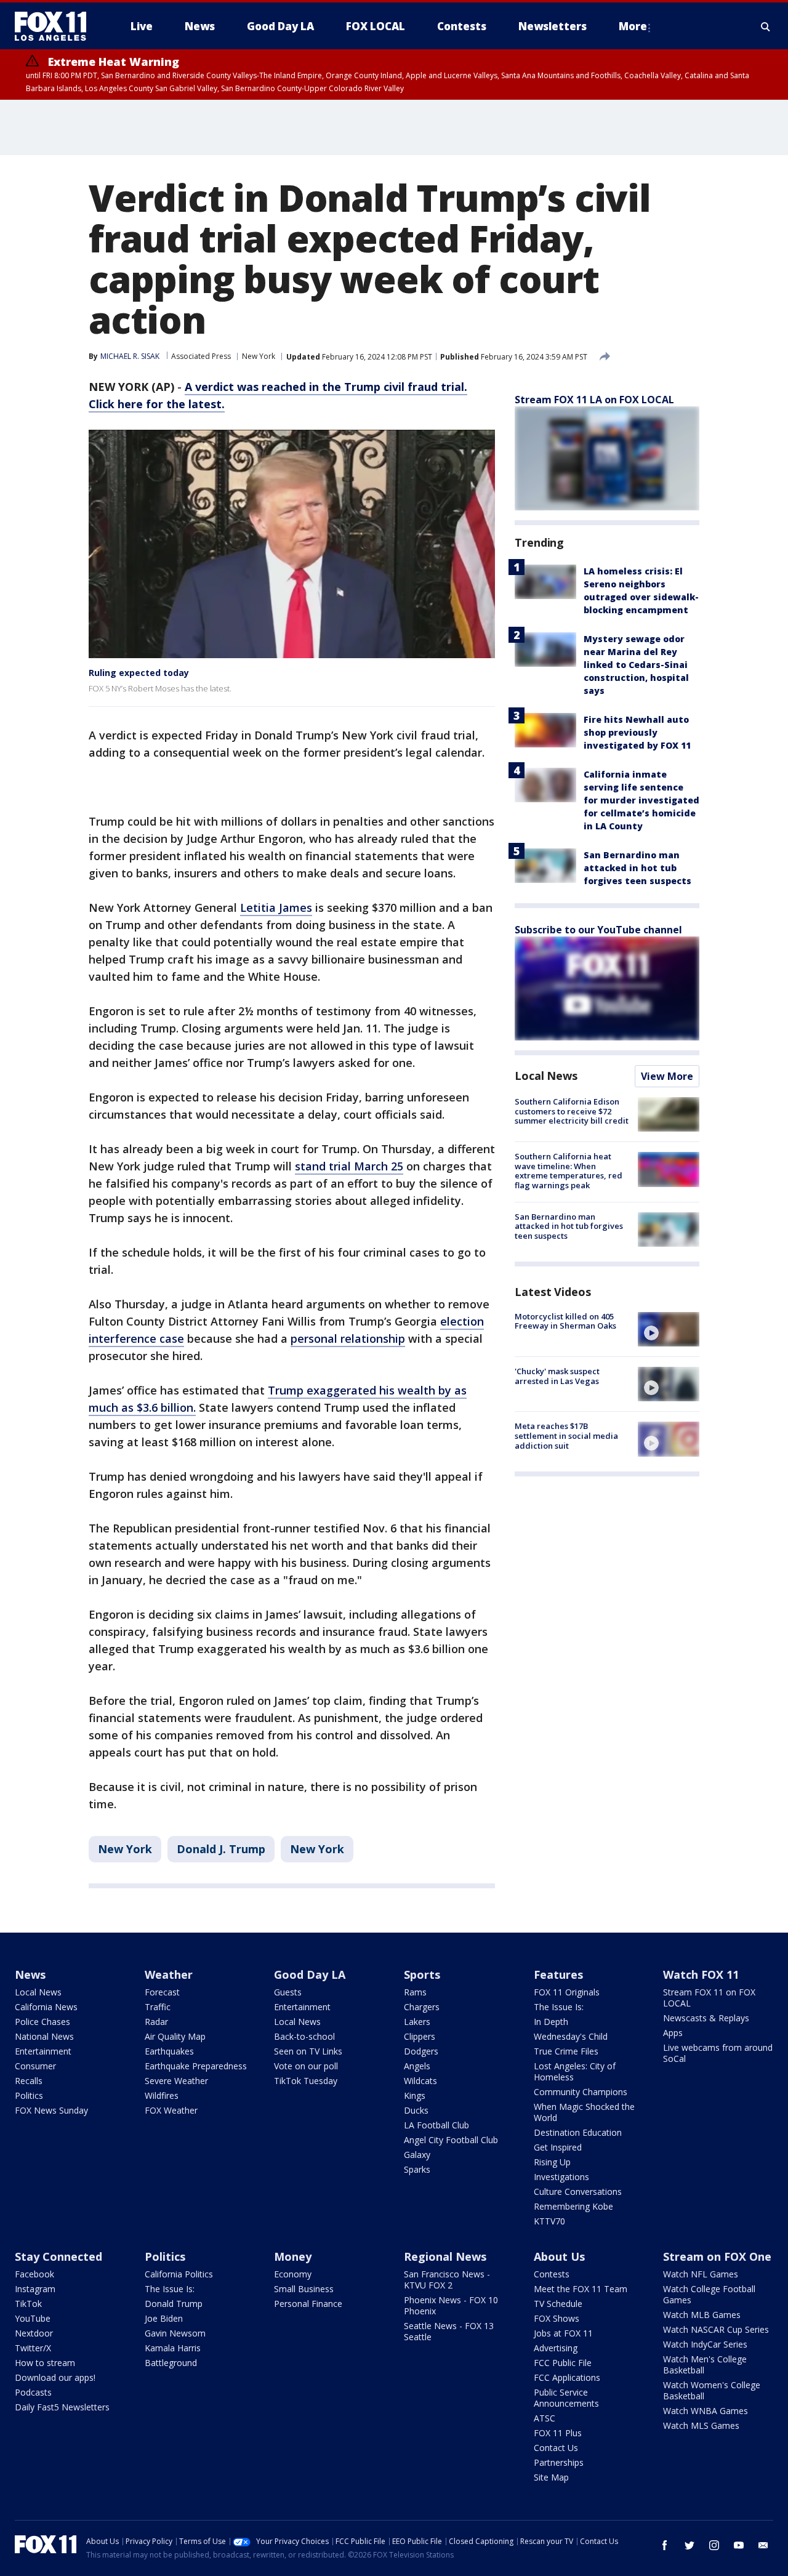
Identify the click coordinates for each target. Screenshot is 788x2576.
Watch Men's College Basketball (705, 2365)
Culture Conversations (578, 2192)
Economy (293, 2274)
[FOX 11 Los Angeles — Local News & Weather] (55, 26)
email (763, 2545)
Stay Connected (58, 2256)
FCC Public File (563, 2363)
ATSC (545, 2418)
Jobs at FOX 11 (563, 2333)
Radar (156, 2022)
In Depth (551, 2022)
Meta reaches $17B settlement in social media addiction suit (566, 1435)
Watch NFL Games (701, 2274)
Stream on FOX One (717, 2256)
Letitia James (276, 908)
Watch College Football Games (709, 2294)
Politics (29, 2095)
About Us (559, 2256)
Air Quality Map (175, 2036)
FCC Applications (567, 2377)
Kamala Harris (173, 2348)
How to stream (45, 2363)
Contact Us (556, 2448)
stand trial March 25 (349, 1166)
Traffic (158, 2007)
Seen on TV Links (308, 2051)
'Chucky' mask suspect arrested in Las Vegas (557, 1376)
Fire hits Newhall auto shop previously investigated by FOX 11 (637, 732)
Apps (673, 2033)
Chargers (422, 2007)
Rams (415, 1992)
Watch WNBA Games (706, 2411)
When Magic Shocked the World (584, 2112)
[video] (669, 1329)
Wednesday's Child (571, 2036)
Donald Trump (174, 2304)
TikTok (28, 2304)
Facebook (34, 2274)
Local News (546, 1076)
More (633, 26)
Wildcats (420, 2081)
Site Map (551, 2477)
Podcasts (33, 2392)
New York (259, 356)
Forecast (162, 1992)
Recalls (29, 2081)
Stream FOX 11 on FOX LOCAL (709, 1998)
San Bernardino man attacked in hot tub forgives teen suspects (637, 868)
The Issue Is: (559, 2007)
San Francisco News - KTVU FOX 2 (447, 2280)
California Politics (179, 2274)
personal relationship (348, 1338)
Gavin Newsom (175, 2333)
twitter (689, 2545)
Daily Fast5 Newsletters (62, 2407)
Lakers (417, 2022)
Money (293, 2256)
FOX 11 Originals (567, 1992)
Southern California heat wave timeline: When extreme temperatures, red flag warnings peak (569, 1171)
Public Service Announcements (566, 2398)
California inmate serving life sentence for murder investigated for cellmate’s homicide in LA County (641, 800)
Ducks (416, 2110)
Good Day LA (310, 1974)
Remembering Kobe (573, 2206)
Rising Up (552, 2162)
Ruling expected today (139, 673)
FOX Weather (171, 2110)
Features (558, 1974)
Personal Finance (308, 2304)
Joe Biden (164, 2318)
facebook (665, 2545)
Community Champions (581, 2092)
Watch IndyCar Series (705, 2344)
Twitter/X (33, 2348)
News (30, 1974)
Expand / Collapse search (766, 26)
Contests (552, 2274)
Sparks (417, 2169)
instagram (714, 2545)
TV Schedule (558, 2304)
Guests (288, 1992)
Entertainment (43, 2051)
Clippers (420, 2036)
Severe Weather (176, 2081)
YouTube (33, 2318)
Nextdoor (34, 2333)
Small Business (304, 2289)
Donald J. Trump (221, 1849)
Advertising (556, 2348)
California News (46, 2007)
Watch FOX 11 (701, 1974)
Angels (417, 2066)
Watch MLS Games (701, 2425)
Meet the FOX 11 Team (581, 2289)
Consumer (35, 2066)
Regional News (445, 2256)
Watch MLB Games (702, 2315)
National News (44, 2036)
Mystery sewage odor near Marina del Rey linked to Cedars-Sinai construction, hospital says (636, 665)
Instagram (35, 2289)
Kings (415, 2095)
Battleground (171, 2363)
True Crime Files (566, 2051)
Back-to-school (304, 2036)
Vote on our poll (306, 2066)
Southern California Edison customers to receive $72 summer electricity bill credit (572, 1111)
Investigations (561, 2177)
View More (667, 1076)
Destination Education (578, 2132)
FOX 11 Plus (558, 2433)
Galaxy (417, 2155)
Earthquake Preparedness (196, 2066)
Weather (169, 1974)
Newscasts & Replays (706, 2018)
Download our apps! (55, 2377)
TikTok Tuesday (306, 2081)
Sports (422, 1974)
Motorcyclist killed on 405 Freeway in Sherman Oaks (565, 1321)
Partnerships (559, 2462)
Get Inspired (558, 2147)
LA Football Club (436, 2125)
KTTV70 (549, 2221)
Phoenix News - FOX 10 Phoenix (451, 2305)
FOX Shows (557, 2318)
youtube (739, 2545)
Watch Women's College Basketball (712, 2390)
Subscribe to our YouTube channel (598, 930)
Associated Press (201, 356)
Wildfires (162, 2095)
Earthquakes (169, 2051)
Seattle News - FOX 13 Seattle (449, 2331)
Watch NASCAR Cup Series (716, 2329)
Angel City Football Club (451, 2140)
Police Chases (42, 2022)
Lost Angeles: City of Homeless (575, 2071)
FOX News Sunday (51, 2110)
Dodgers (421, 2051)
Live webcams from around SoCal (718, 2053)
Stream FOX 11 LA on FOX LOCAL (594, 400)
